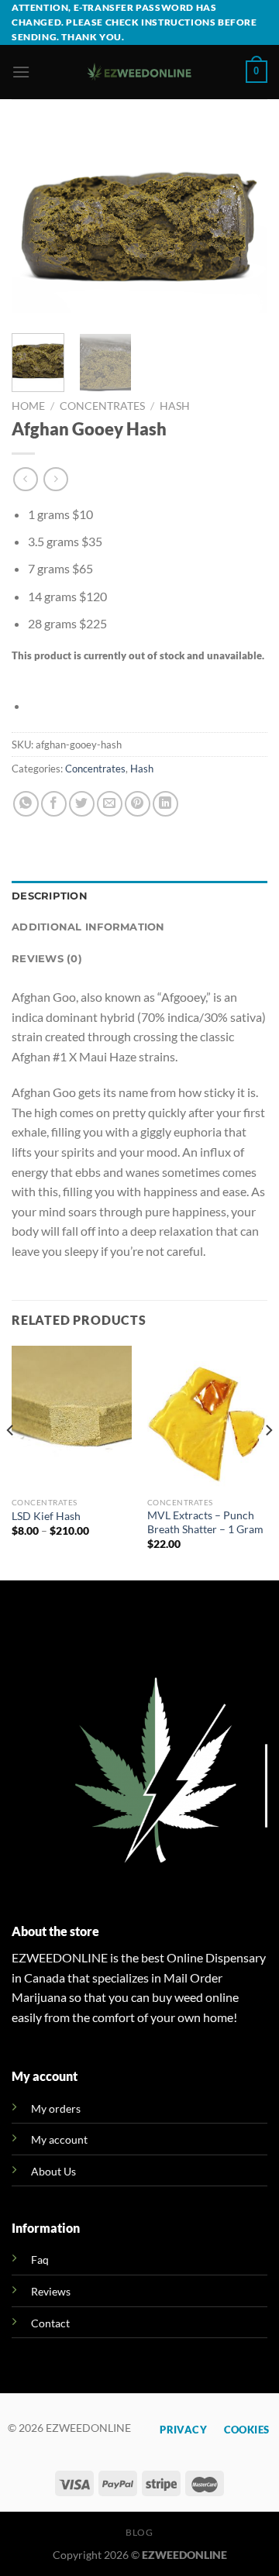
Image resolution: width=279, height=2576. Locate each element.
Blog (139, 2532)
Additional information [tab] (88, 927)
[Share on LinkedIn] (165, 804)
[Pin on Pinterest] (138, 804)
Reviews (51, 2291)
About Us (53, 2171)
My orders (56, 2108)
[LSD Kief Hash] (72, 1418)
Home (28, 406)
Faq (40, 2260)
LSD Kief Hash (46, 1516)
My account (59, 2139)
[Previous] (36, 226)
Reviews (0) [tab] (47, 959)
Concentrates (102, 406)
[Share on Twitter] (82, 804)
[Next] (243, 226)
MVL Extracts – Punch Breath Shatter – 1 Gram (205, 1522)
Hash (175, 406)
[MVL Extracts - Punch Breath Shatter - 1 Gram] (207, 1418)
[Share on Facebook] (54, 804)
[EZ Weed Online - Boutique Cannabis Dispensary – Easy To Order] (140, 72)
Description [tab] (50, 896)
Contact (50, 2323)
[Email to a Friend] (110, 804)
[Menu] (21, 72)
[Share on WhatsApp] (26, 804)
